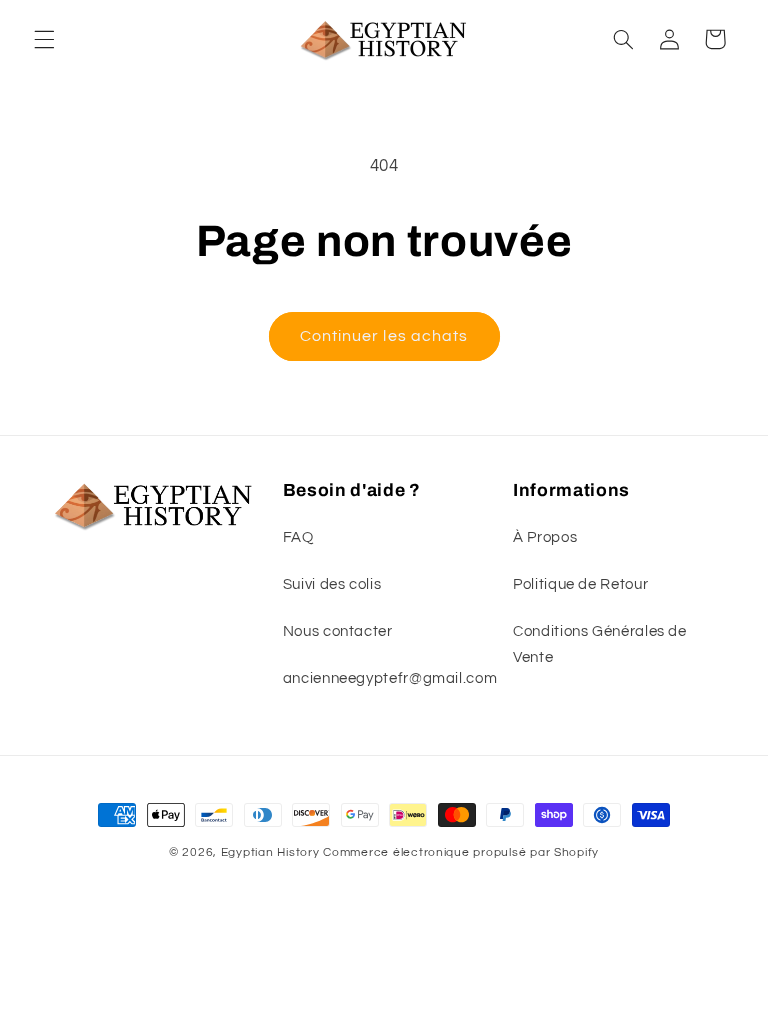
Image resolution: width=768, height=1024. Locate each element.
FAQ (298, 537)
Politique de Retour (580, 584)
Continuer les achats (384, 336)
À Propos (545, 537)
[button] (44, 39)
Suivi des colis (332, 584)
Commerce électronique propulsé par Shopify (461, 852)
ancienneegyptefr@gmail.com (390, 678)
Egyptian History (270, 852)
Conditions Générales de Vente (600, 644)
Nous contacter (338, 631)
